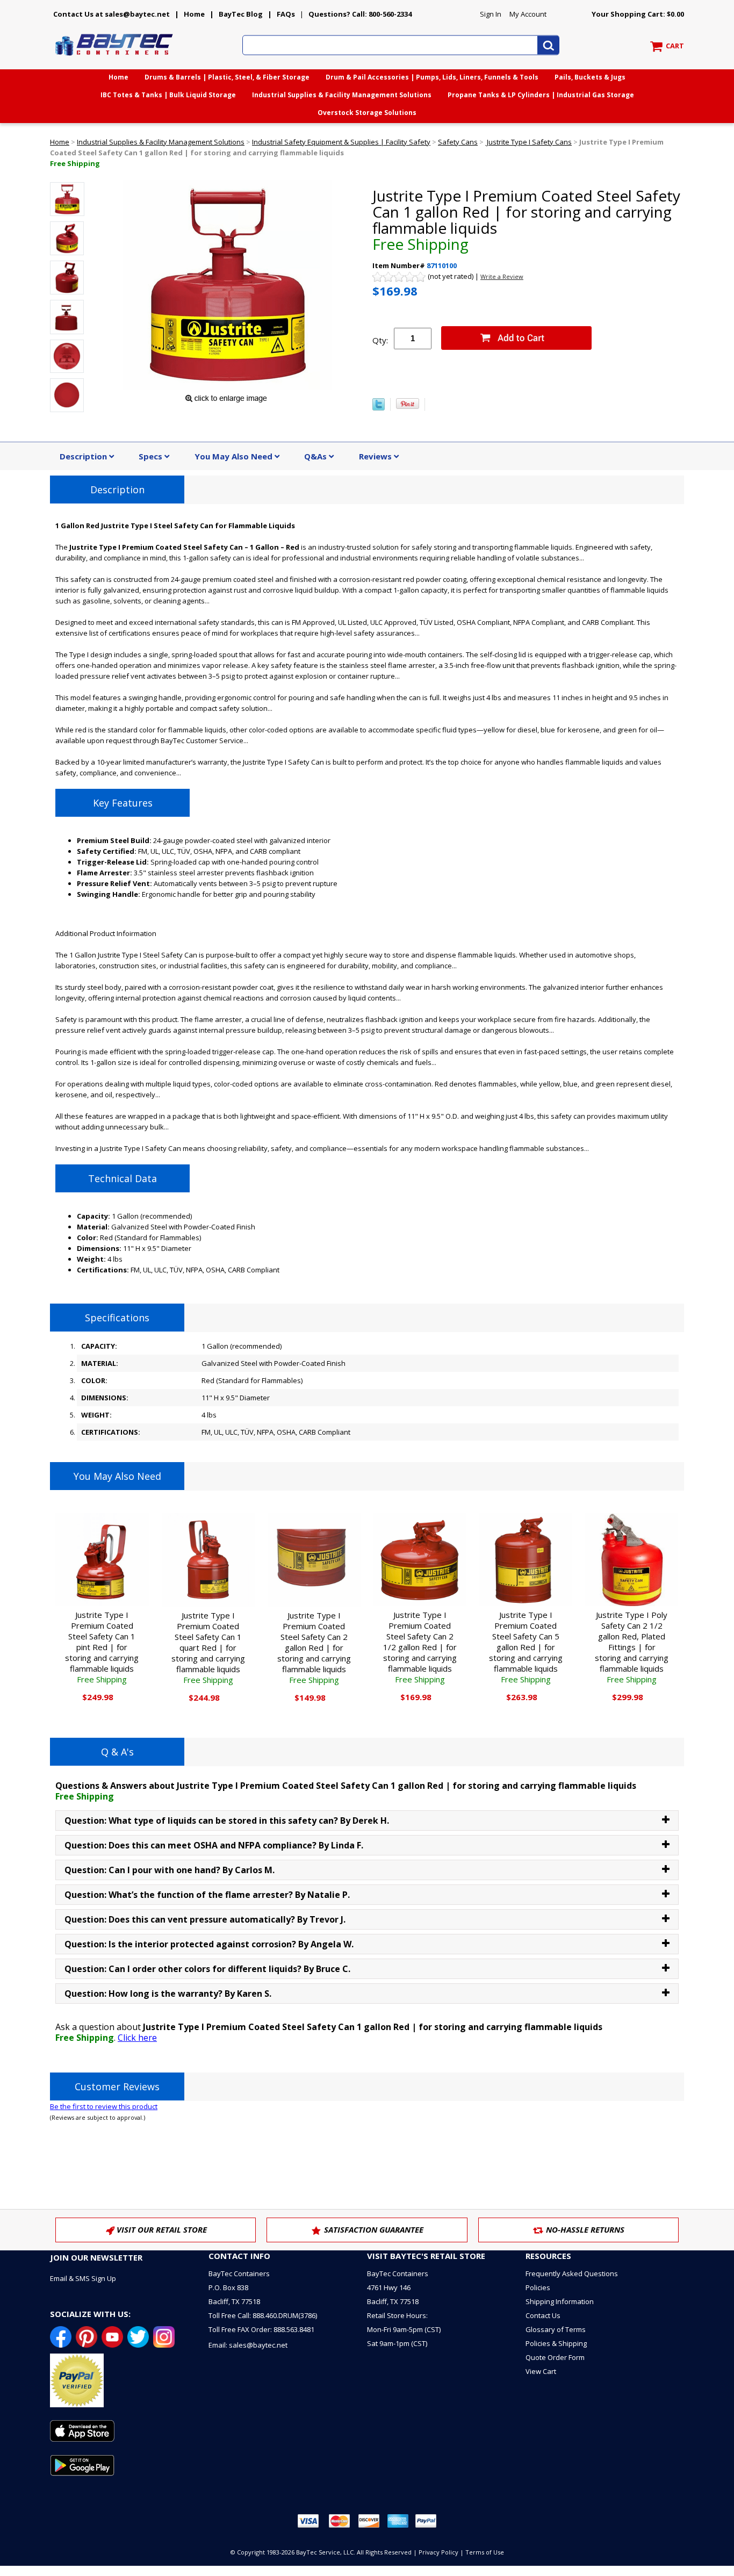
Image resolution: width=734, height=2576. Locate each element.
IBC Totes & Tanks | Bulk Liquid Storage (168, 95)
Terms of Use (485, 2552)
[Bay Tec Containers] (114, 59)
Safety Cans (458, 142)
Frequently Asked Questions (572, 2273)
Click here (137, 2038)
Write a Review (502, 276)
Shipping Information (560, 2301)
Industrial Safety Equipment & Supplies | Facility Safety (341, 142)
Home (194, 14)
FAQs (286, 14)
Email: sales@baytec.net (248, 2345)
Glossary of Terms (556, 2329)
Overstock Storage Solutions (367, 113)
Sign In (491, 14)
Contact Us (543, 2315)
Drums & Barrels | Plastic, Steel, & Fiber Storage (227, 77)
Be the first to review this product (104, 2106)
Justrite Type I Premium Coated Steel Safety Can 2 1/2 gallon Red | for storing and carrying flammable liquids (420, 1647)
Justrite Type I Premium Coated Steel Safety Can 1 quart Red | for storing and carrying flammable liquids (208, 1647)
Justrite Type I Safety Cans (528, 142)
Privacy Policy (438, 2552)
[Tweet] (379, 408)
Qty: (380, 340)
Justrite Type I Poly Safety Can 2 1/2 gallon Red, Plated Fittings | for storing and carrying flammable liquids (632, 1647)
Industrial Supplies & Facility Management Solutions (342, 95)
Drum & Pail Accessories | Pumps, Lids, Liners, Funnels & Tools (432, 77)
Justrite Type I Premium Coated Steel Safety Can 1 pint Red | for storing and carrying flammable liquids (102, 1647)
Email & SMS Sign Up (83, 2278)
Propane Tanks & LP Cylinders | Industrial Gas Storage (541, 95)
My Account (528, 14)
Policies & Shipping (556, 2343)
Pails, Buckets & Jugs (590, 77)
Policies (538, 2287)
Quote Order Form (555, 2357)
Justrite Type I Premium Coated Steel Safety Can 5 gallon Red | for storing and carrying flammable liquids (526, 1647)
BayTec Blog (241, 14)
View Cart (541, 2371)
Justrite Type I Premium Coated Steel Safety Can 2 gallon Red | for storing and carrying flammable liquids (314, 1647)
